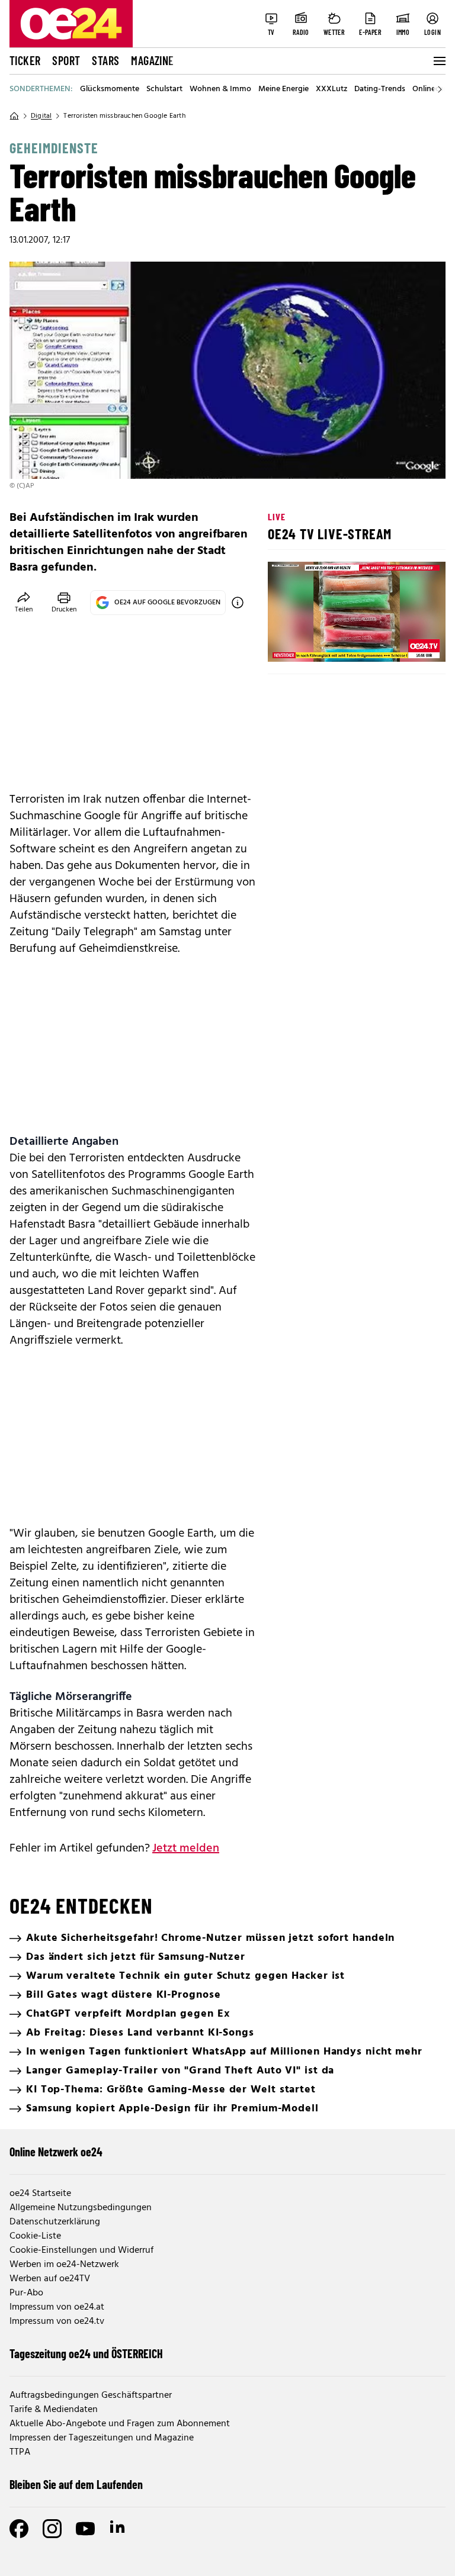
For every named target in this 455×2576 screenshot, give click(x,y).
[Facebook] (19, 2529)
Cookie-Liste (35, 2236)
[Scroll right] (440, 89)
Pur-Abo (26, 2293)
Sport (66, 60)
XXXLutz (331, 89)
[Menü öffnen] (438, 61)
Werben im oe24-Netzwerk (64, 2265)
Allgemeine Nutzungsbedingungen (81, 2208)
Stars (105, 60)
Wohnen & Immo (220, 89)
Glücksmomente (110, 89)
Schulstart (164, 89)
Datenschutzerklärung (55, 2222)
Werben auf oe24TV (50, 2279)
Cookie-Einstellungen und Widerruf (81, 2250)
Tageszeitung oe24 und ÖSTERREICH (86, 2353)
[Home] (14, 116)
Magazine (152, 60)
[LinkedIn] (118, 2529)
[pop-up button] (408, 643)
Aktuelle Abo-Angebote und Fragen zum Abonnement (120, 2424)
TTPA (20, 2452)
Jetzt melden (186, 1849)
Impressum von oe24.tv (57, 2321)
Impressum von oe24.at (57, 2307)
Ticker (25, 60)
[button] (287, 643)
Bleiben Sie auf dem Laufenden (76, 2484)
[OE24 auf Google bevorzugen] (238, 603)
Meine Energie (283, 89)
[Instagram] (52, 2529)
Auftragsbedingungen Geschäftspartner (91, 2395)
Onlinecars (431, 89)
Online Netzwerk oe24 (56, 2152)
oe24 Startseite (40, 2194)
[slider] (326, 643)
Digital (41, 116)
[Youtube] (85, 2529)
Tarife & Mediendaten (54, 2410)
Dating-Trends (380, 89)
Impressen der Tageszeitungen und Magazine (102, 2438)
